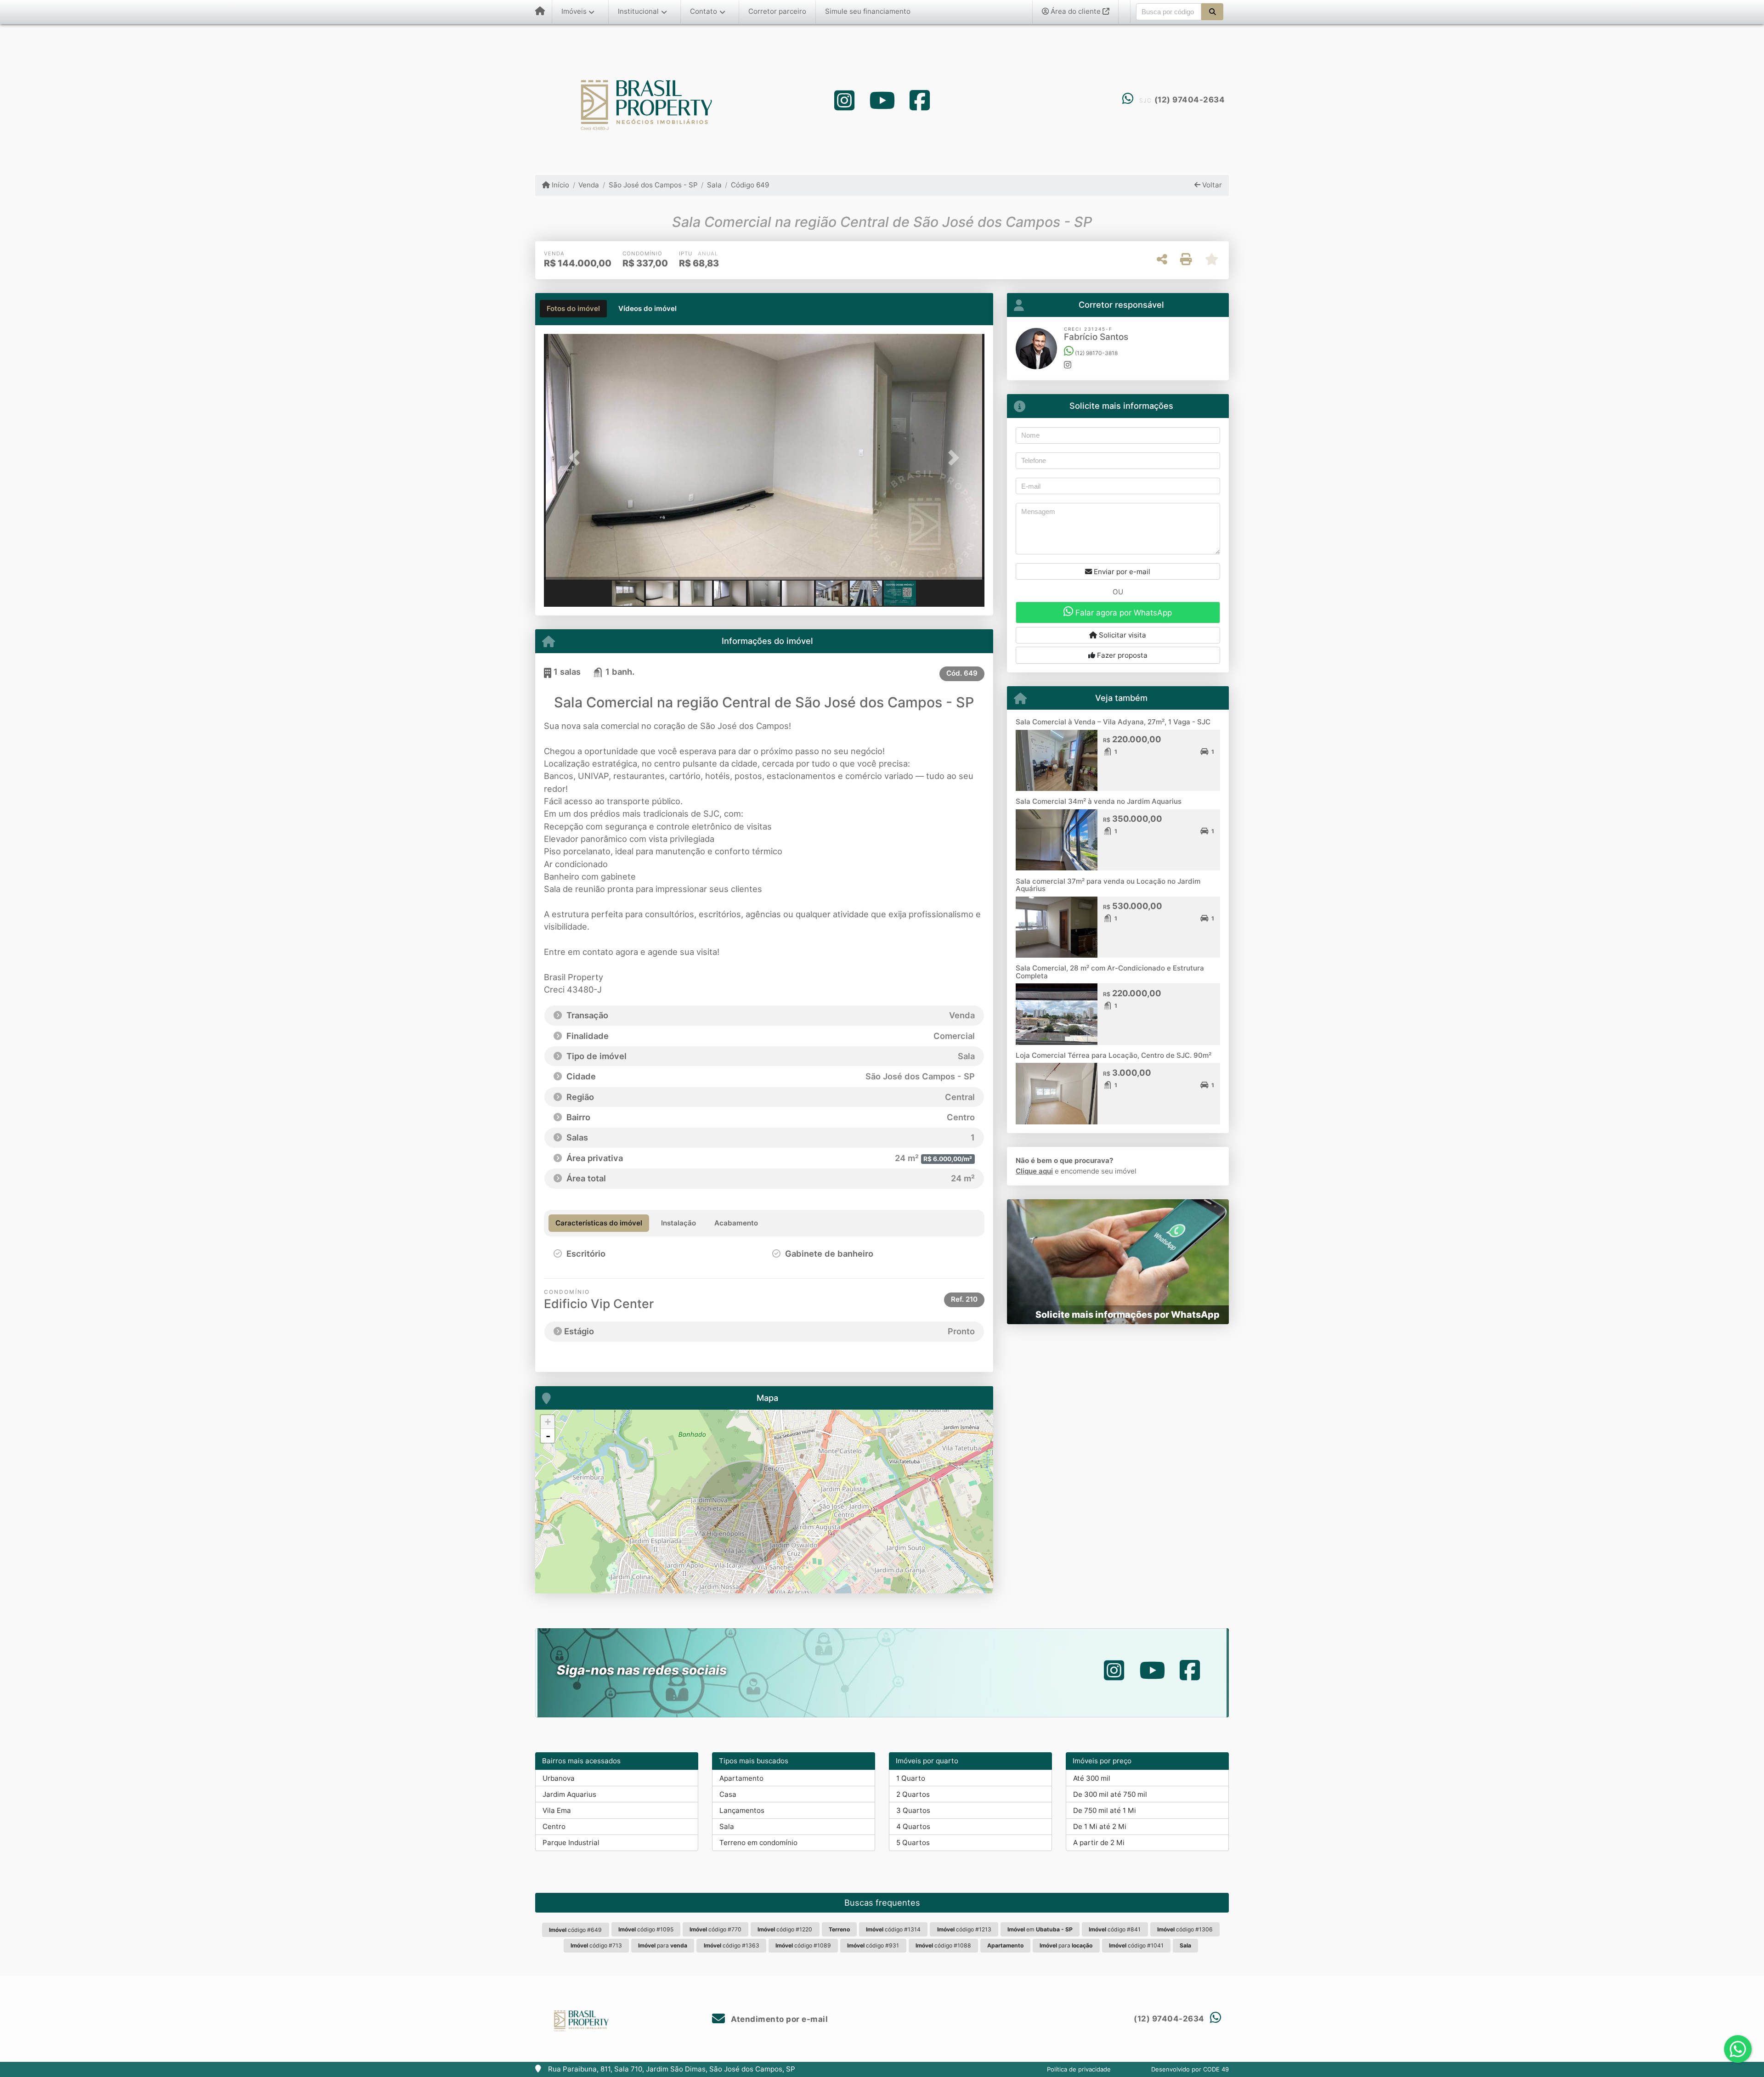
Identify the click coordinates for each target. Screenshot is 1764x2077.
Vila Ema (557, 1810)
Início (560, 185)
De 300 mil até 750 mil (1110, 1794)
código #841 (1115, 1929)
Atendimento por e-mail (778, 2019)
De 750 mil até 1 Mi (1105, 1810)
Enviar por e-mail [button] (1121, 572)
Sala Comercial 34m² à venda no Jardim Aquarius (1099, 801)
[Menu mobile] (540, 12)
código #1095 (646, 1929)
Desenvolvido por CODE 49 (1190, 2069)
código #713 (596, 1945)
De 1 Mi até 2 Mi (1100, 1826)
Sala (714, 185)
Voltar (1211, 185)
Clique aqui (1034, 1171)
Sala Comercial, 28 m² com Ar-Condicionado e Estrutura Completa (1110, 972)
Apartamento (741, 1778)
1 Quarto (911, 1778)
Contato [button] (704, 11)
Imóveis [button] (574, 11)
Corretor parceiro (777, 11)
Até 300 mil (1092, 1778)
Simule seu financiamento (868, 11)
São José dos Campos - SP (653, 185)
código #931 (873, 1945)
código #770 (715, 1929)
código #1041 (1136, 1945)
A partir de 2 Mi (1099, 1843)
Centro (554, 1826)
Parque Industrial (571, 1843)
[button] (1212, 11)
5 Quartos (913, 1843)
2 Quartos (913, 1794)
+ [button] (548, 1422)
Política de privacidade (1079, 2069)
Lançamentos (742, 1810)
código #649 (575, 1930)
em (1040, 1929)
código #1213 (964, 1929)
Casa (728, 1794)
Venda (589, 185)
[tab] (573, 309)
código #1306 (1185, 1929)
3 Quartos (913, 1810)
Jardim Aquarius (569, 1794)
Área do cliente (1076, 11)
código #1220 (785, 1929)
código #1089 (803, 1945)
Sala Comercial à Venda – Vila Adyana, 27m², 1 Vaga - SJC (1113, 722)
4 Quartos (913, 1826)
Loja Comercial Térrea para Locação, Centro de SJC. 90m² (1114, 1055)
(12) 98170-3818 (1096, 353)
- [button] (548, 1436)
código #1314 (893, 1929)
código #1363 (732, 1945)
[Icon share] (844, 100)
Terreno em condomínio (758, 1843)
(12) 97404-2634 (1190, 100)
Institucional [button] (638, 11)
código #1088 (943, 1945)
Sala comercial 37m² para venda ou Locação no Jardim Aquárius (1108, 885)
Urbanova (559, 1778)
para (663, 1945)
